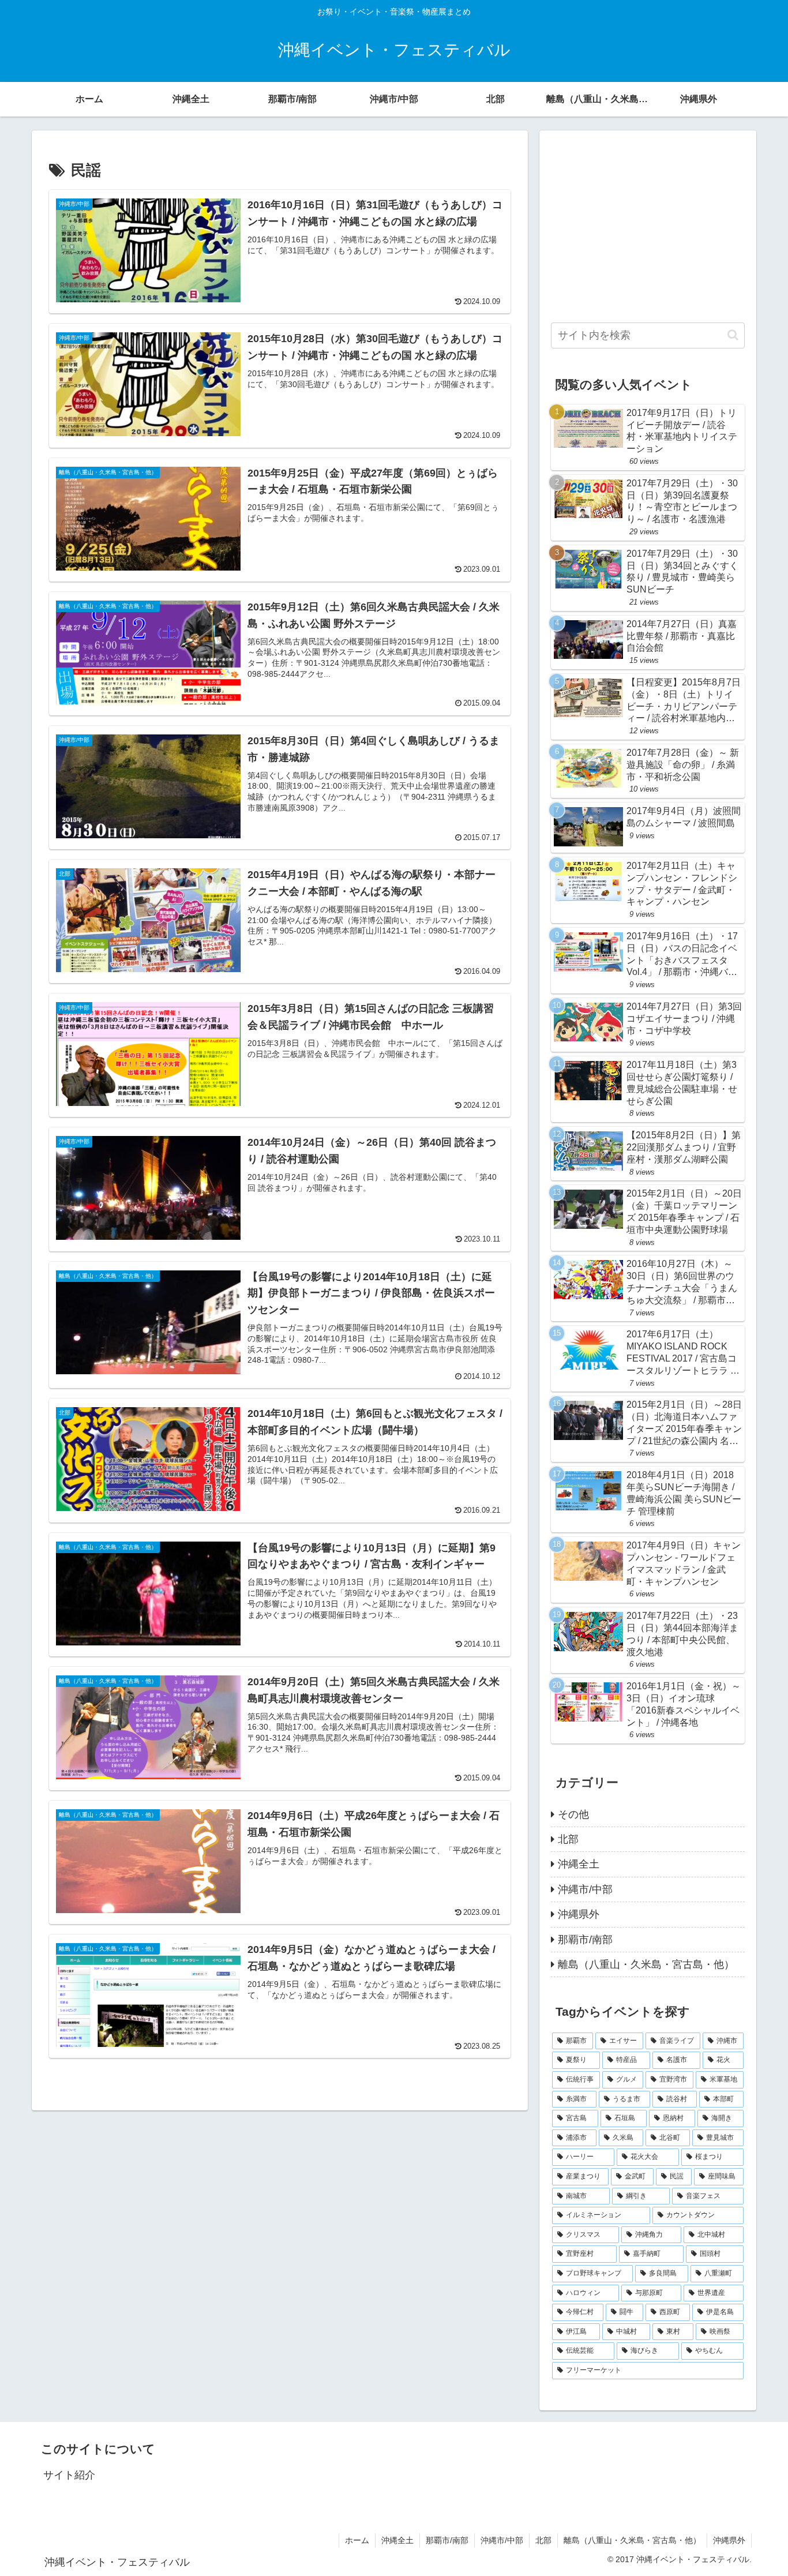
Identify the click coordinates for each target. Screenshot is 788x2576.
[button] (733, 335)
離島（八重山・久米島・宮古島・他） (632, 2540)
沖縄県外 (729, 2540)
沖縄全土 (397, 2540)
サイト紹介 (69, 2475)
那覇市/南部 (447, 2540)
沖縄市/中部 (502, 2540)
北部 (543, 2540)
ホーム (357, 2540)
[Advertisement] (648, 223)
